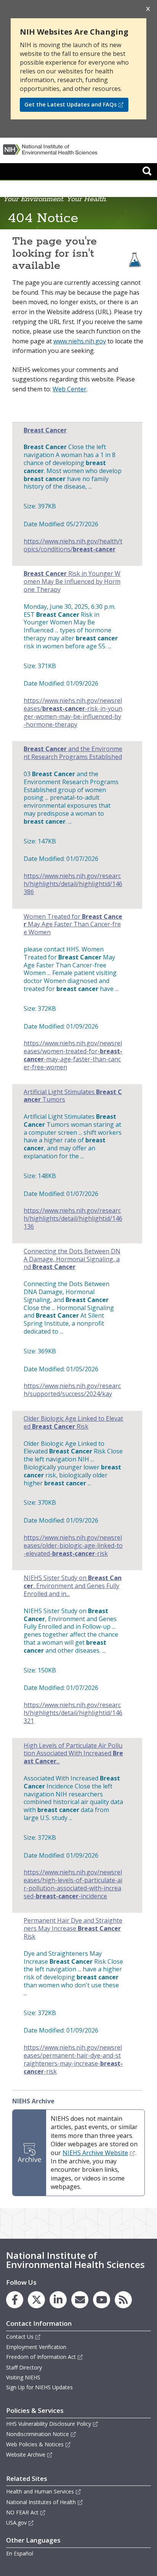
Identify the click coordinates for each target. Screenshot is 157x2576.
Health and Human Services (40, 2491)
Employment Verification (36, 2347)
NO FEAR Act (22, 2512)
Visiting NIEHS (23, 2377)
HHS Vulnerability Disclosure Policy (49, 2424)
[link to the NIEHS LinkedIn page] (58, 2300)
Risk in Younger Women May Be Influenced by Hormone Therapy (72, 581)
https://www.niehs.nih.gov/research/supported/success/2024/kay (72, 1390)
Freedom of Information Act (41, 2357)
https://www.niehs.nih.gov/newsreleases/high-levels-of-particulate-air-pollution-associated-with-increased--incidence (73, 1884)
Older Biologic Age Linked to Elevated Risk (73, 1423)
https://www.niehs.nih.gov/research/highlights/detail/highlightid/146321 (73, 1713)
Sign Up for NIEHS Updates (39, 2387)
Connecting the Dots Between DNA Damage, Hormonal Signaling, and (72, 1259)
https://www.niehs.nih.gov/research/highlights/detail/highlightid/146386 (73, 884)
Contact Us (20, 2337)
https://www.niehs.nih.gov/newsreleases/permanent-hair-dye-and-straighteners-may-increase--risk (73, 2059)
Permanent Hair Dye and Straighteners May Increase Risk (73, 1928)
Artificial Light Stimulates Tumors (73, 1096)
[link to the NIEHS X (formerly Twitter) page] (36, 2300)
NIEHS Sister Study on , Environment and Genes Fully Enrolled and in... (73, 1586)
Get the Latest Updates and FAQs (70, 104)
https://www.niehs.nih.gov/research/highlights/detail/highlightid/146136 (73, 1218)
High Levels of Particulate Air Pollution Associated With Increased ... (73, 1753)
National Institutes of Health (41, 2502)
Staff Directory (24, 2367)
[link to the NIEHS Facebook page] (15, 2300)
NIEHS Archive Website (95, 2153)
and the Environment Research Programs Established (73, 753)
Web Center (70, 389)
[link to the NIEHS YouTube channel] (102, 2300)
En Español (20, 2553)
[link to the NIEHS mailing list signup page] (80, 2300)
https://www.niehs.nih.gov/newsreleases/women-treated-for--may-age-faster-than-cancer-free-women (73, 1055)
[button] (147, 171)
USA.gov (16, 2523)
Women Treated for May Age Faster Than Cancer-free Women (73, 924)
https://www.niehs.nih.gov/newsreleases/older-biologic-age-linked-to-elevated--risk (73, 1545)
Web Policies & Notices (35, 2444)
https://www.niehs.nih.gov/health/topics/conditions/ (73, 545)
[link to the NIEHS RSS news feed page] (123, 2300)
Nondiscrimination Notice (38, 2434)
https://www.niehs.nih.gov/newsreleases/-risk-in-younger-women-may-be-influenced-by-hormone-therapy (73, 712)
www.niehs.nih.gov (80, 341)
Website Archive (26, 2455)
